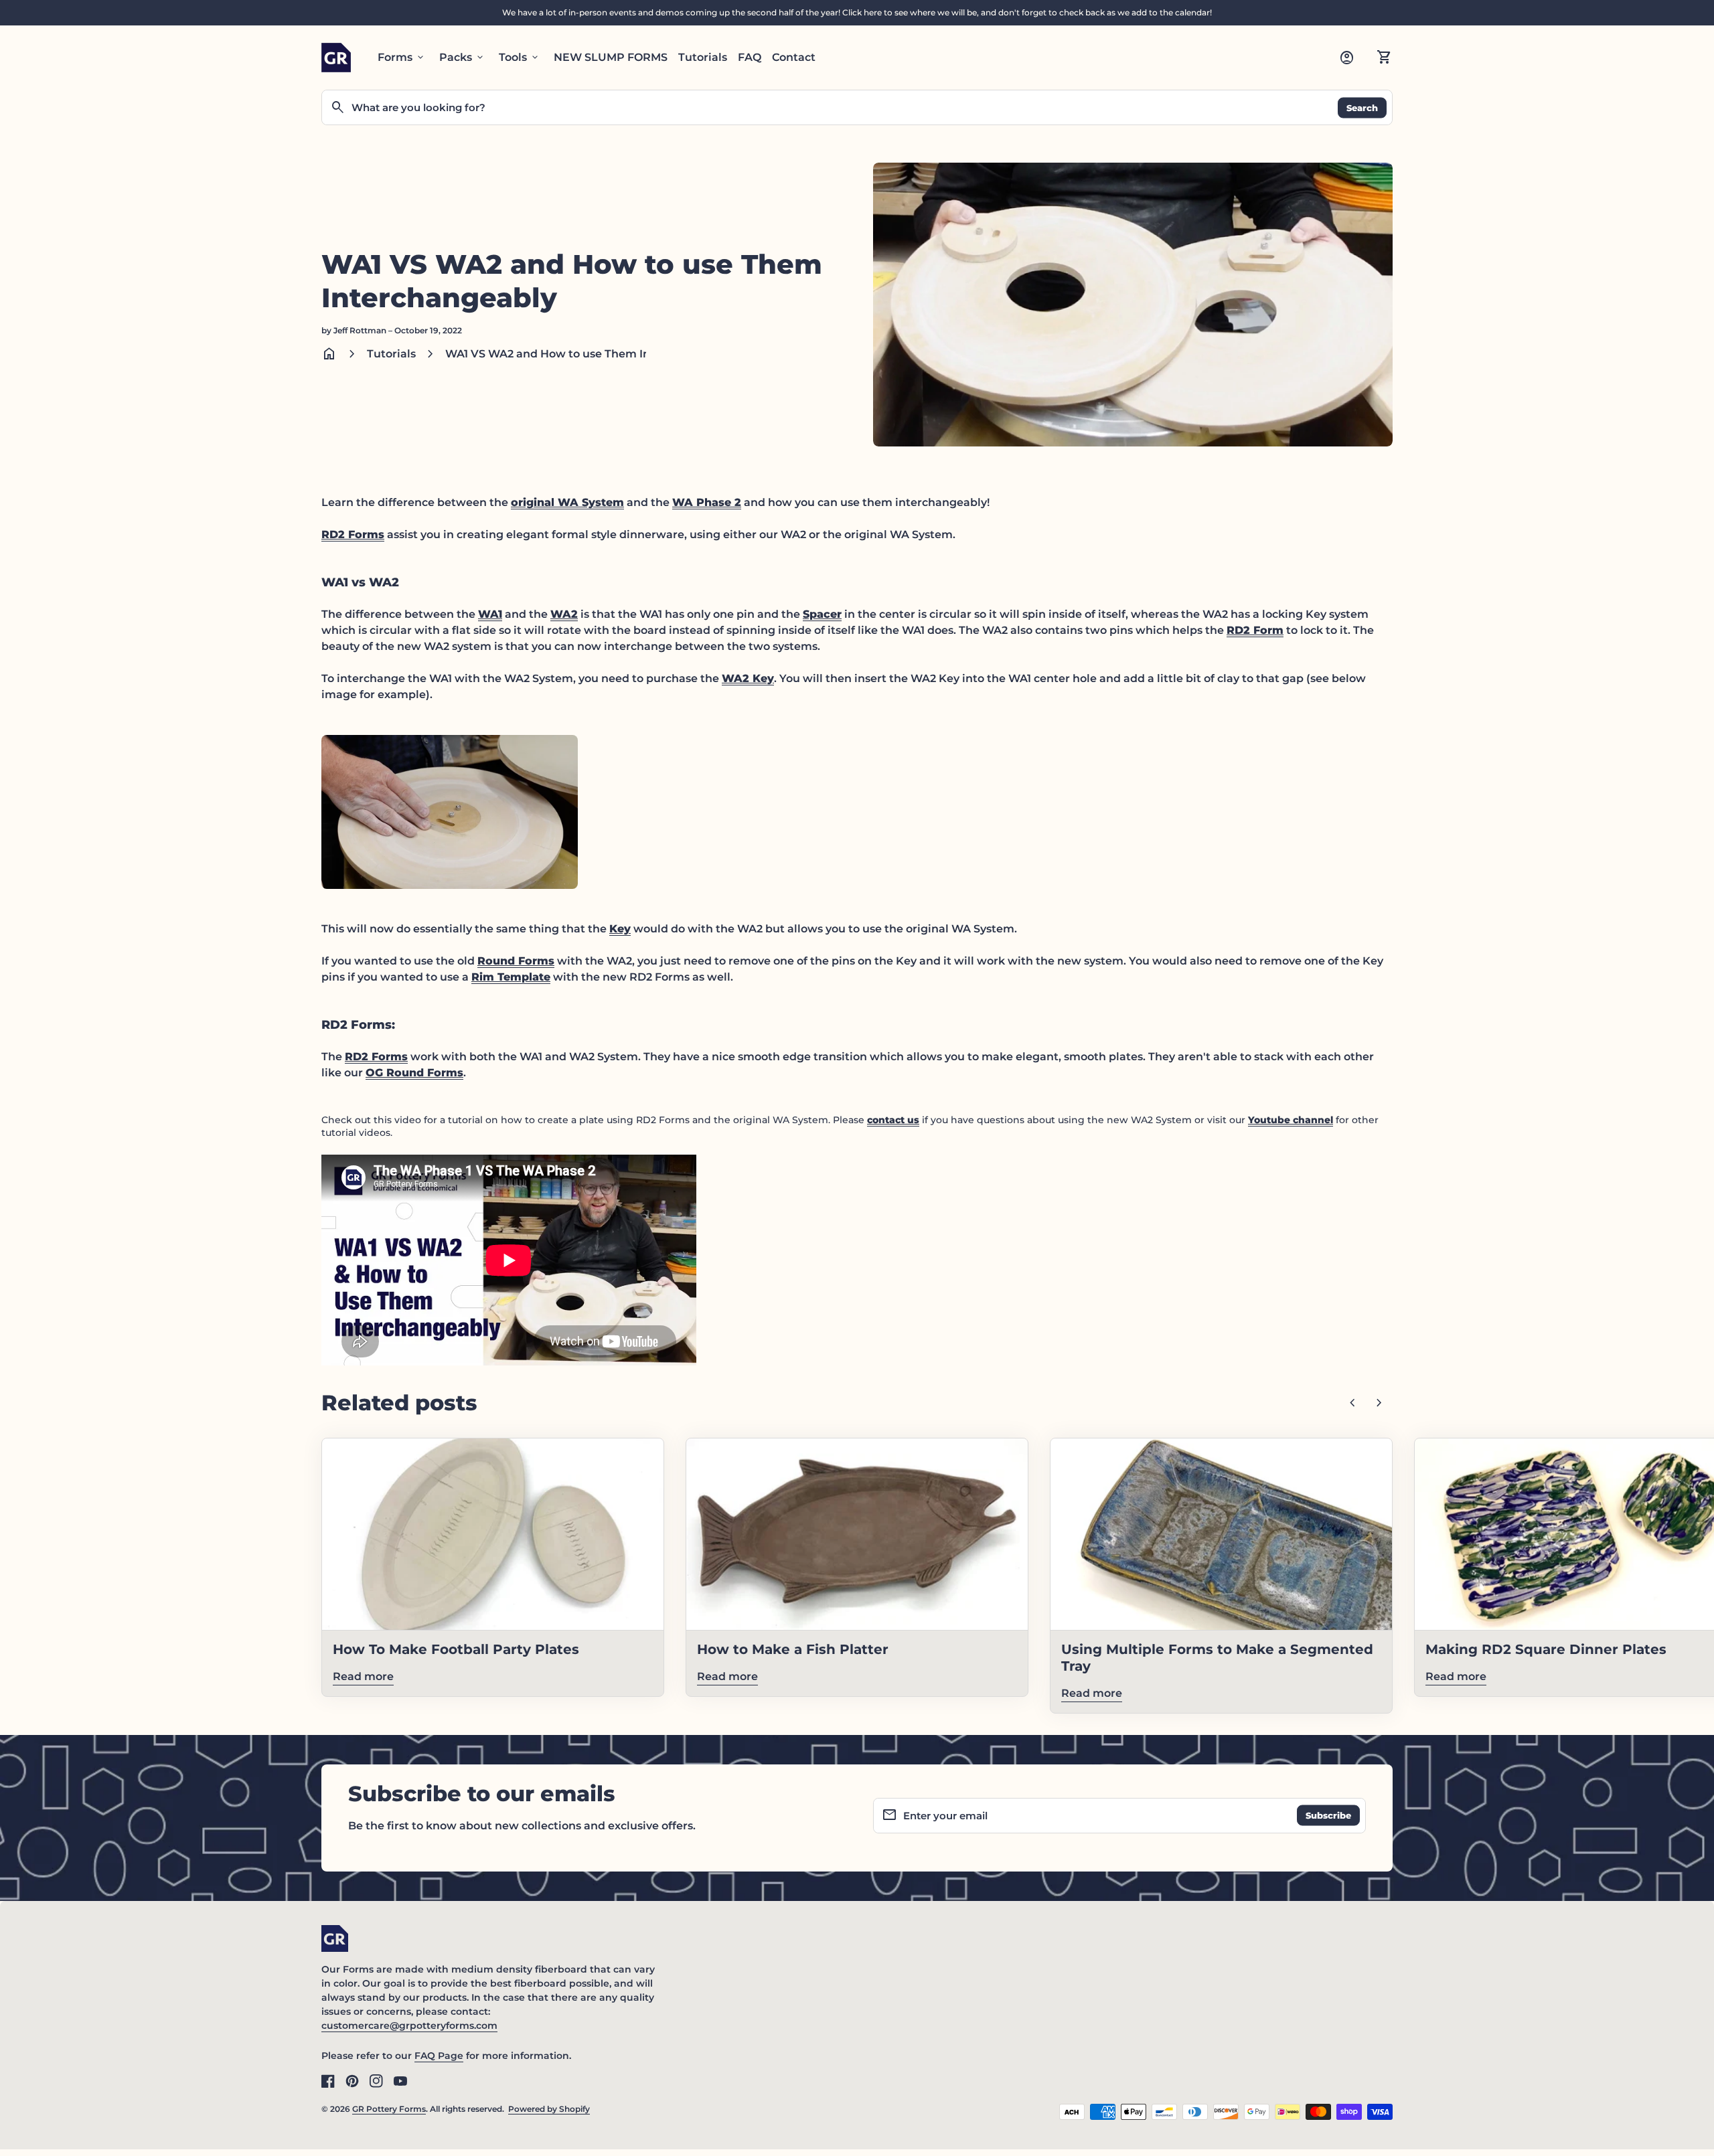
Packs (462, 58)
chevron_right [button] (1379, 1403)
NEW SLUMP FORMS (611, 57)
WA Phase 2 (707, 502)
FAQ (750, 57)
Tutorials (703, 57)
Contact (794, 57)
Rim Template (511, 977)
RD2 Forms (353, 534)
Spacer (822, 614)
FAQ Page (439, 2056)
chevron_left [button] (1352, 1403)
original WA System (567, 502)
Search (1362, 107)
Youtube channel (1291, 1120)
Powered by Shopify (549, 2109)
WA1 (490, 614)
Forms (402, 58)
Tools (520, 58)
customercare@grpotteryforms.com (409, 2025)
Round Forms (516, 961)
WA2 (564, 614)
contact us (893, 1120)
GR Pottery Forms (389, 2109)
